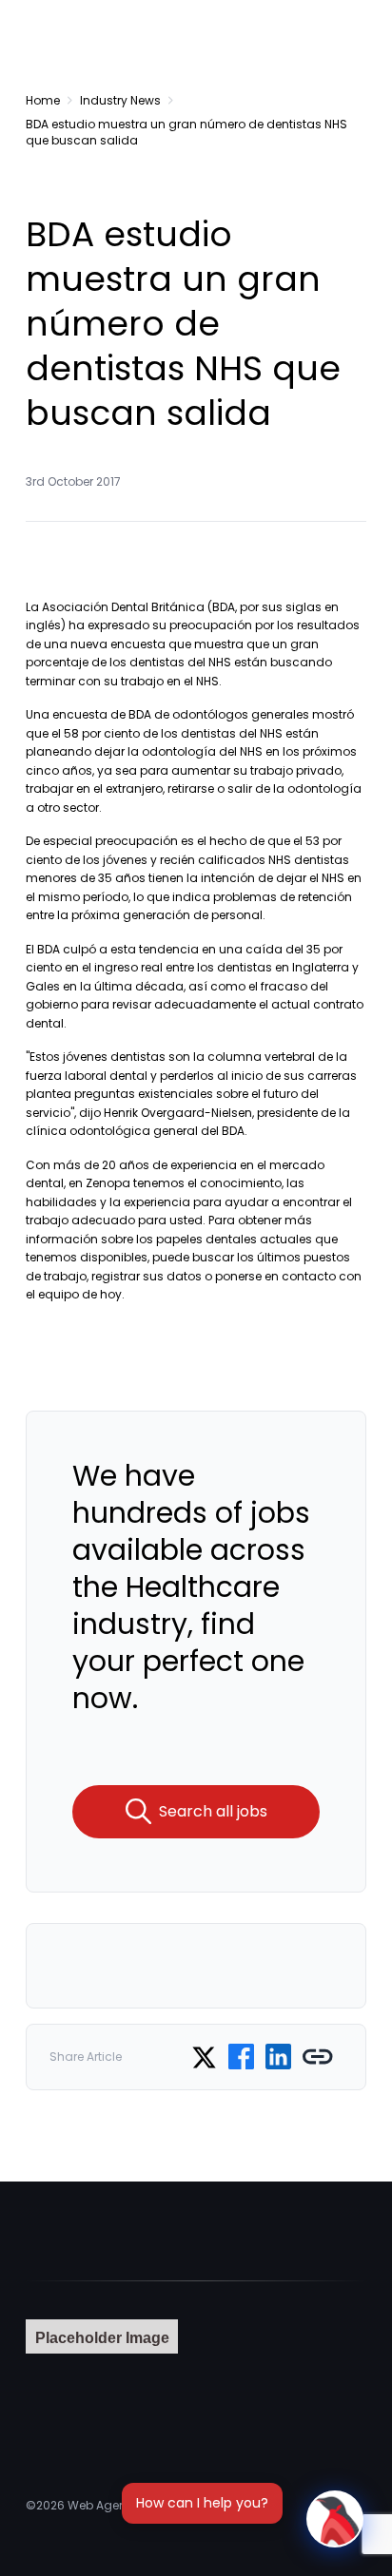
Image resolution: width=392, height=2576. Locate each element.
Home (43, 100)
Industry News (120, 100)
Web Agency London (127, 2505)
